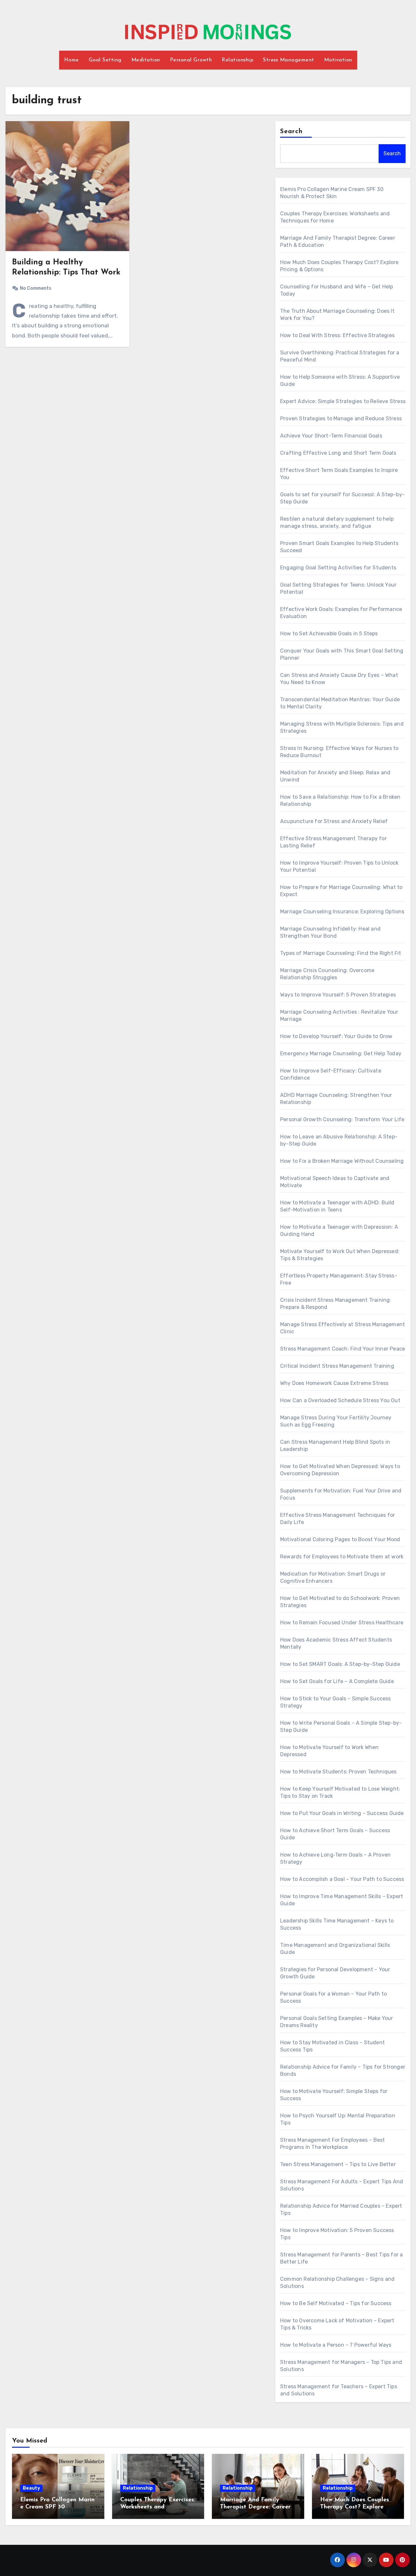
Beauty (31, 2488)
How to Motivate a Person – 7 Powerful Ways (336, 2345)
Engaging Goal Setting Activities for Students (338, 568)
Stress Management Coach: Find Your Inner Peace (343, 1349)
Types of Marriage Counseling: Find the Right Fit (341, 953)
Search (292, 132)
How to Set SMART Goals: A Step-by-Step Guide (340, 1664)
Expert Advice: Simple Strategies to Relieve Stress (343, 401)
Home (71, 60)
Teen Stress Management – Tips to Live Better (338, 2164)
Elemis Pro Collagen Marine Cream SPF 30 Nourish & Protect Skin (57, 2507)
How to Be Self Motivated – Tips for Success (336, 2303)
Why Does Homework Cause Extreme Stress (334, 1383)
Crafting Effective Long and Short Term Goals (338, 453)
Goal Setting (105, 60)
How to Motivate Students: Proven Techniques (338, 1772)
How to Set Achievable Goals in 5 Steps (329, 634)
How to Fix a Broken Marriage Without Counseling (342, 1161)
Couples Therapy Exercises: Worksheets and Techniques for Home (158, 2507)
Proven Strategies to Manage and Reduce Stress (341, 419)
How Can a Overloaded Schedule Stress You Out (340, 1400)
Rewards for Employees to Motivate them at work (342, 1557)
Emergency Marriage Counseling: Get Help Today (341, 1053)
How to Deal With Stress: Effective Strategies (337, 335)
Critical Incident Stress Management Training (337, 1366)
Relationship (237, 60)
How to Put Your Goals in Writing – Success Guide (342, 1813)
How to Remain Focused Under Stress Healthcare (342, 1623)
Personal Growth (191, 60)
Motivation (338, 60)
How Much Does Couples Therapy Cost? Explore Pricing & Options (355, 2507)
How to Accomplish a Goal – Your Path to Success (342, 1879)
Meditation (146, 60)
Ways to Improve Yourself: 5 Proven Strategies (338, 995)
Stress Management (289, 60)
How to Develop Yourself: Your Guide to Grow (336, 1036)
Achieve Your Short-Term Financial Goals (331, 436)
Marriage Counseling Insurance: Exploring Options (342, 912)
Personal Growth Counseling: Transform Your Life (342, 1119)
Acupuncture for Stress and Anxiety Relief (334, 821)
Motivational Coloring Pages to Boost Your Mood (340, 1539)
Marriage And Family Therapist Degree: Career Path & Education (255, 2507)
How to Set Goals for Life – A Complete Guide (337, 1681)
